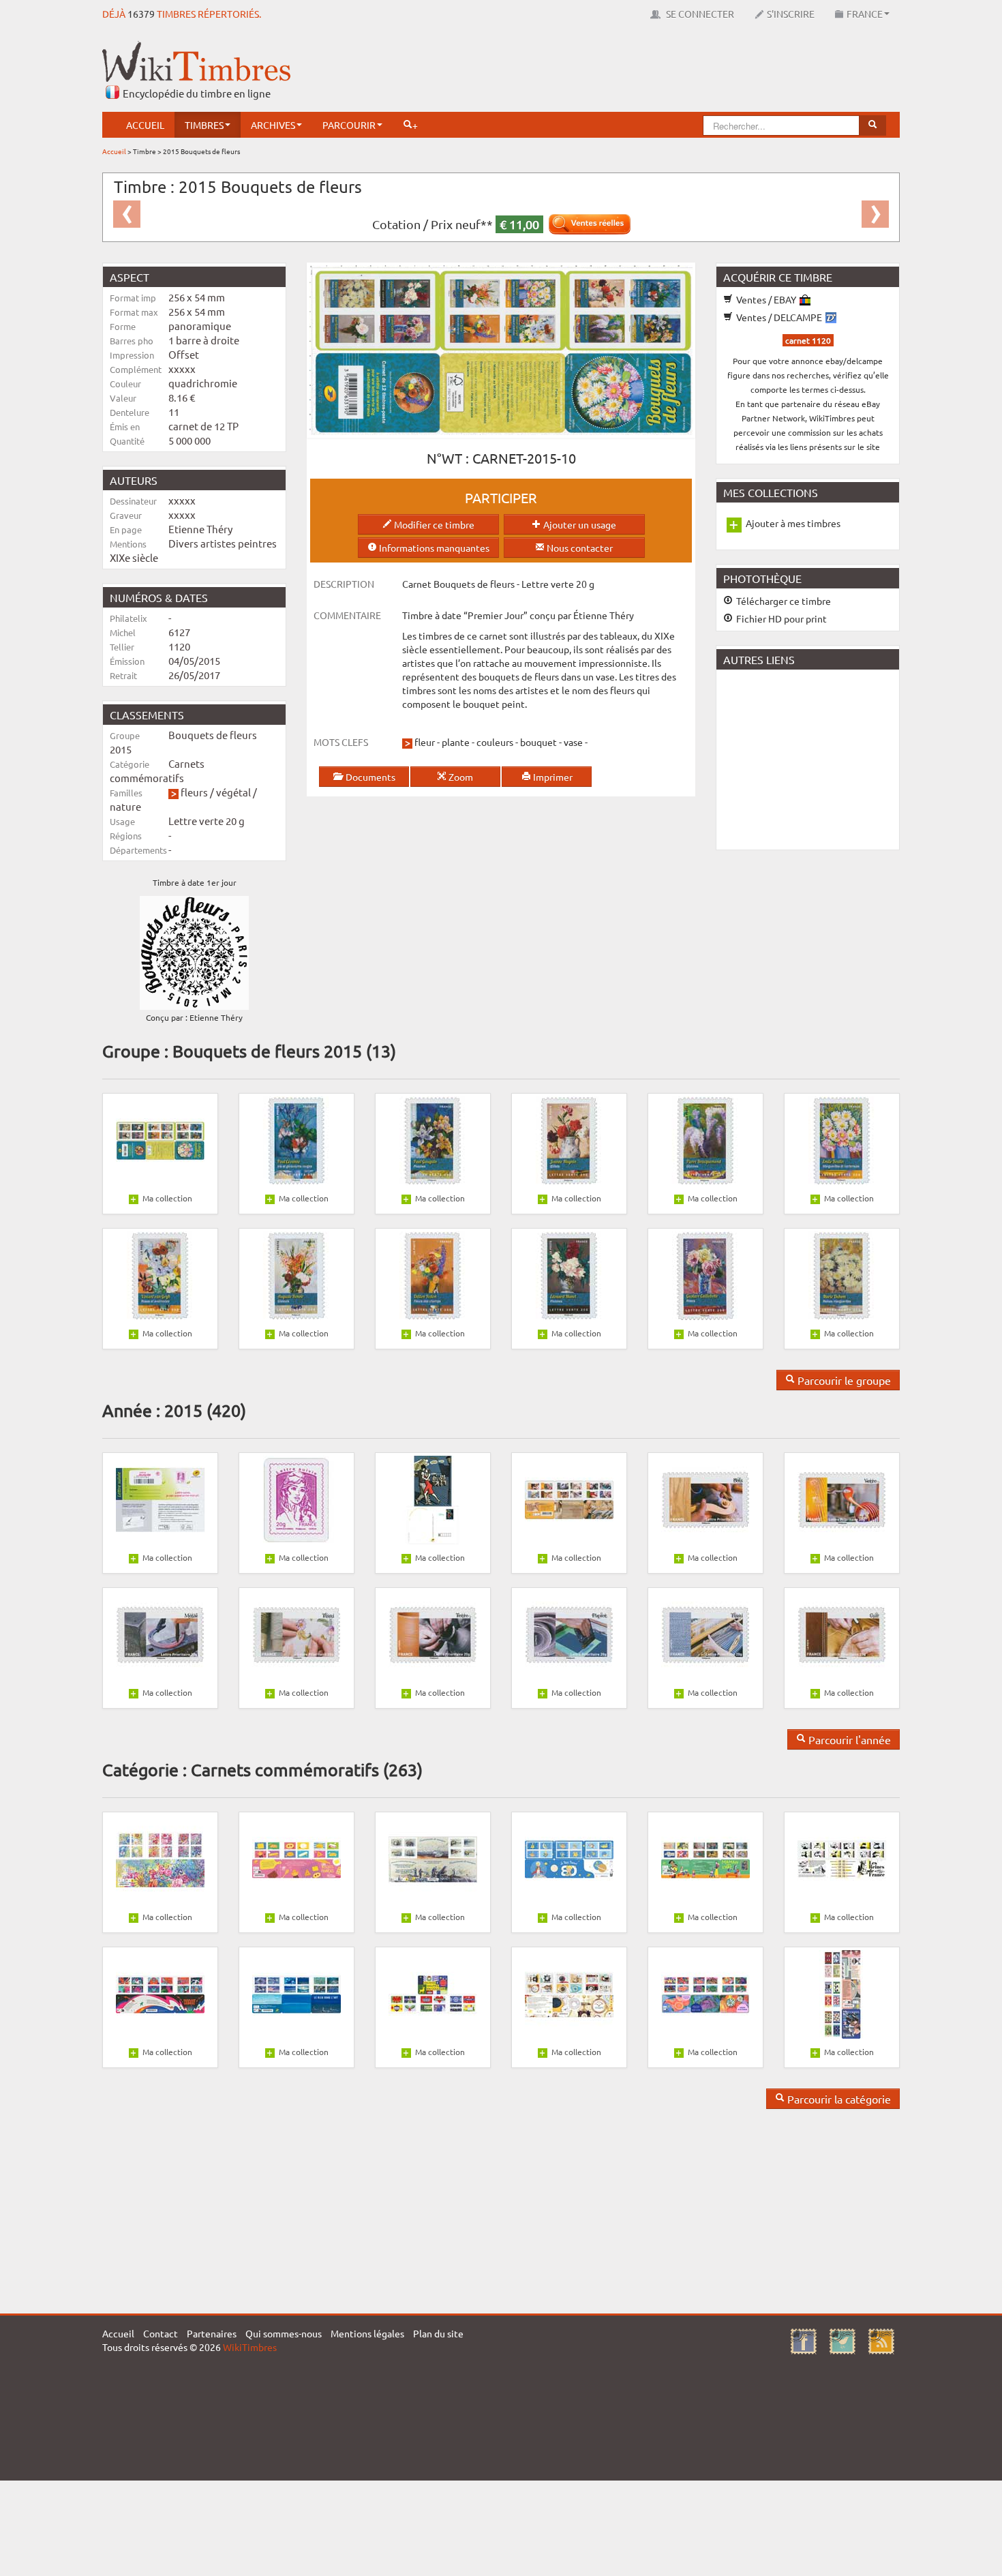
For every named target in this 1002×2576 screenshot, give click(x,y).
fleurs (194, 792)
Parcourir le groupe (843, 1380)
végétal (233, 792)
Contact (161, 2333)
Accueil (145, 125)
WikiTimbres (250, 2347)
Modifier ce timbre (433, 524)
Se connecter (699, 14)
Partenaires (212, 2333)
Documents (369, 777)
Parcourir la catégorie (838, 2099)
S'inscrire (791, 14)
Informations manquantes (433, 548)
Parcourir (349, 125)
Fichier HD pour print (780, 618)
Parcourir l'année (848, 1739)
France (865, 14)
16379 (141, 14)
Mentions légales (367, 2333)
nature (125, 806)
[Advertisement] (652, 72)
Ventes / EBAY (766, 299)
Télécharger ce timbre (783, 601)
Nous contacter (579, 548)
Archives (273, 125)
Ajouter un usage (579, 524)
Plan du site (438, 2333)
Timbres (204, 125)
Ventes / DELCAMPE (779, 317)
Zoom (460, 777)
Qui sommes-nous (284, 2333)
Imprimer (552, 777)
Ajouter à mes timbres (793, 523)
